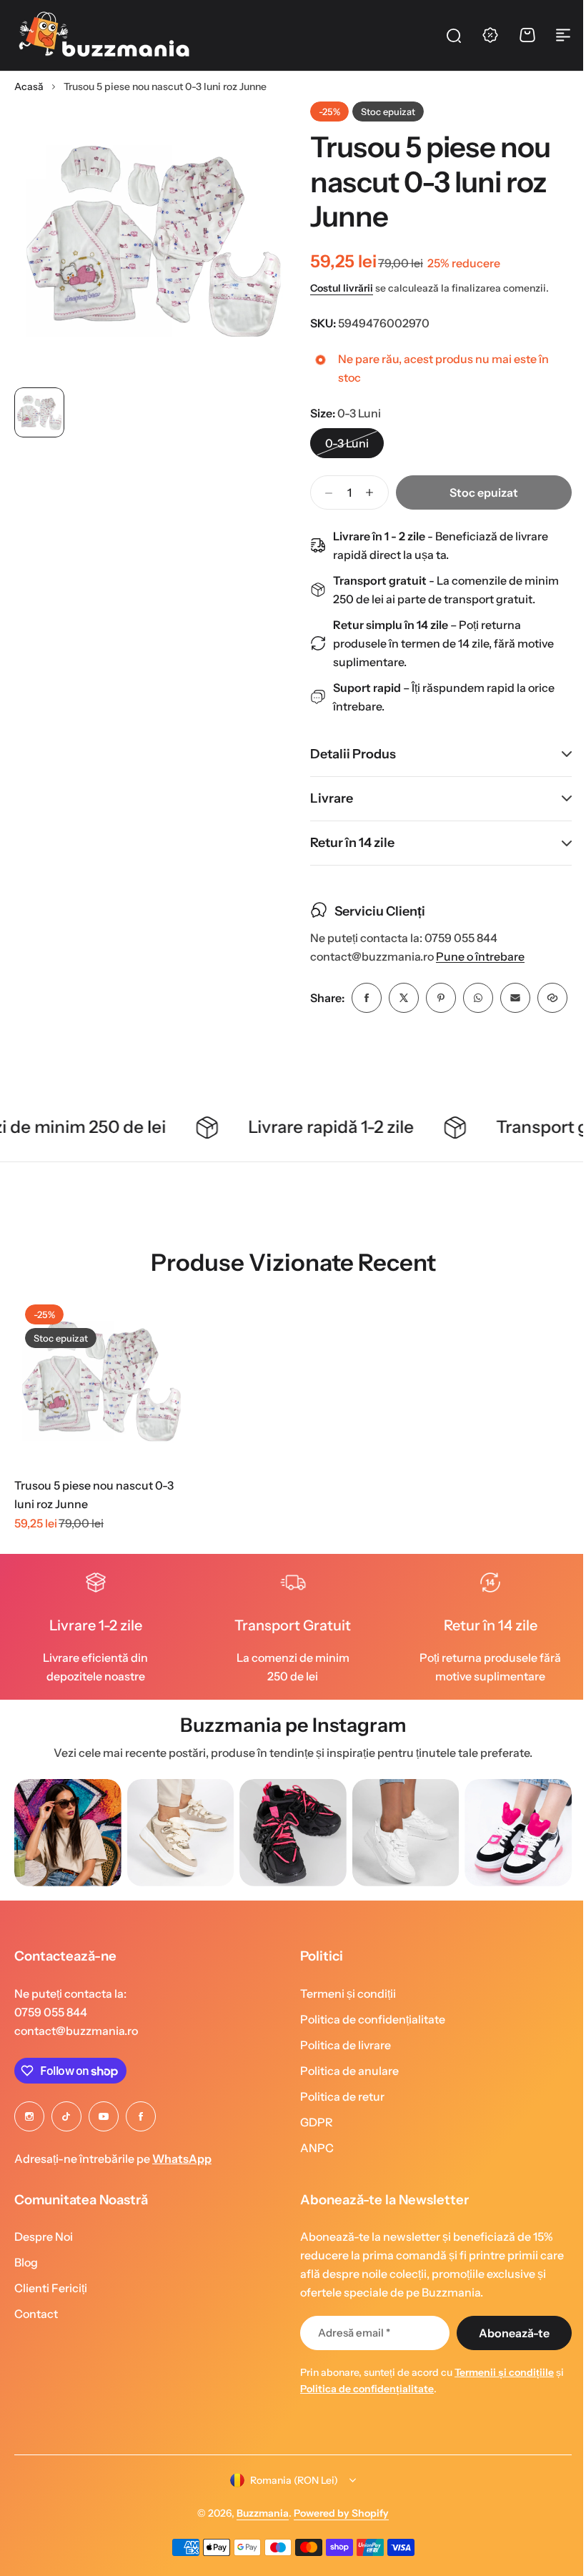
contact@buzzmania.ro (76, 2068)
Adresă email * (349, 2370)
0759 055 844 (51, 2049)
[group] (68, 1870)
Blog (26, 2299)
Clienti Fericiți (51, 2325)
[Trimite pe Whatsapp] (473, 998)
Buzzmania (258, 2550)
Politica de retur (337, 2134)
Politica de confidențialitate (368, 2056)
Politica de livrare (341, 2082)
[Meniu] (563, 35)
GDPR (312, 2159)
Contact (36, 2351)
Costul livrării (342, 288)
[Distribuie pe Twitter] (399, 998)
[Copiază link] (320, 1035)
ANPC (312, 2185)
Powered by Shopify (336, 2550)
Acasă (29, 86)
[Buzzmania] (104, 35)
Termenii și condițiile (499, 2409)
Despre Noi (44, 2274)
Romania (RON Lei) (289, 2517)
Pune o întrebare (475, 957)
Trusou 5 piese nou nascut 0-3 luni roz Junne (94, 1532)
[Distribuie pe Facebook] (362, 998)
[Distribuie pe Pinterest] (436, 998)
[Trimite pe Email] (510, 998)
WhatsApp (182, 2196)
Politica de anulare (344, 2108)
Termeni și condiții (343, 2031)
